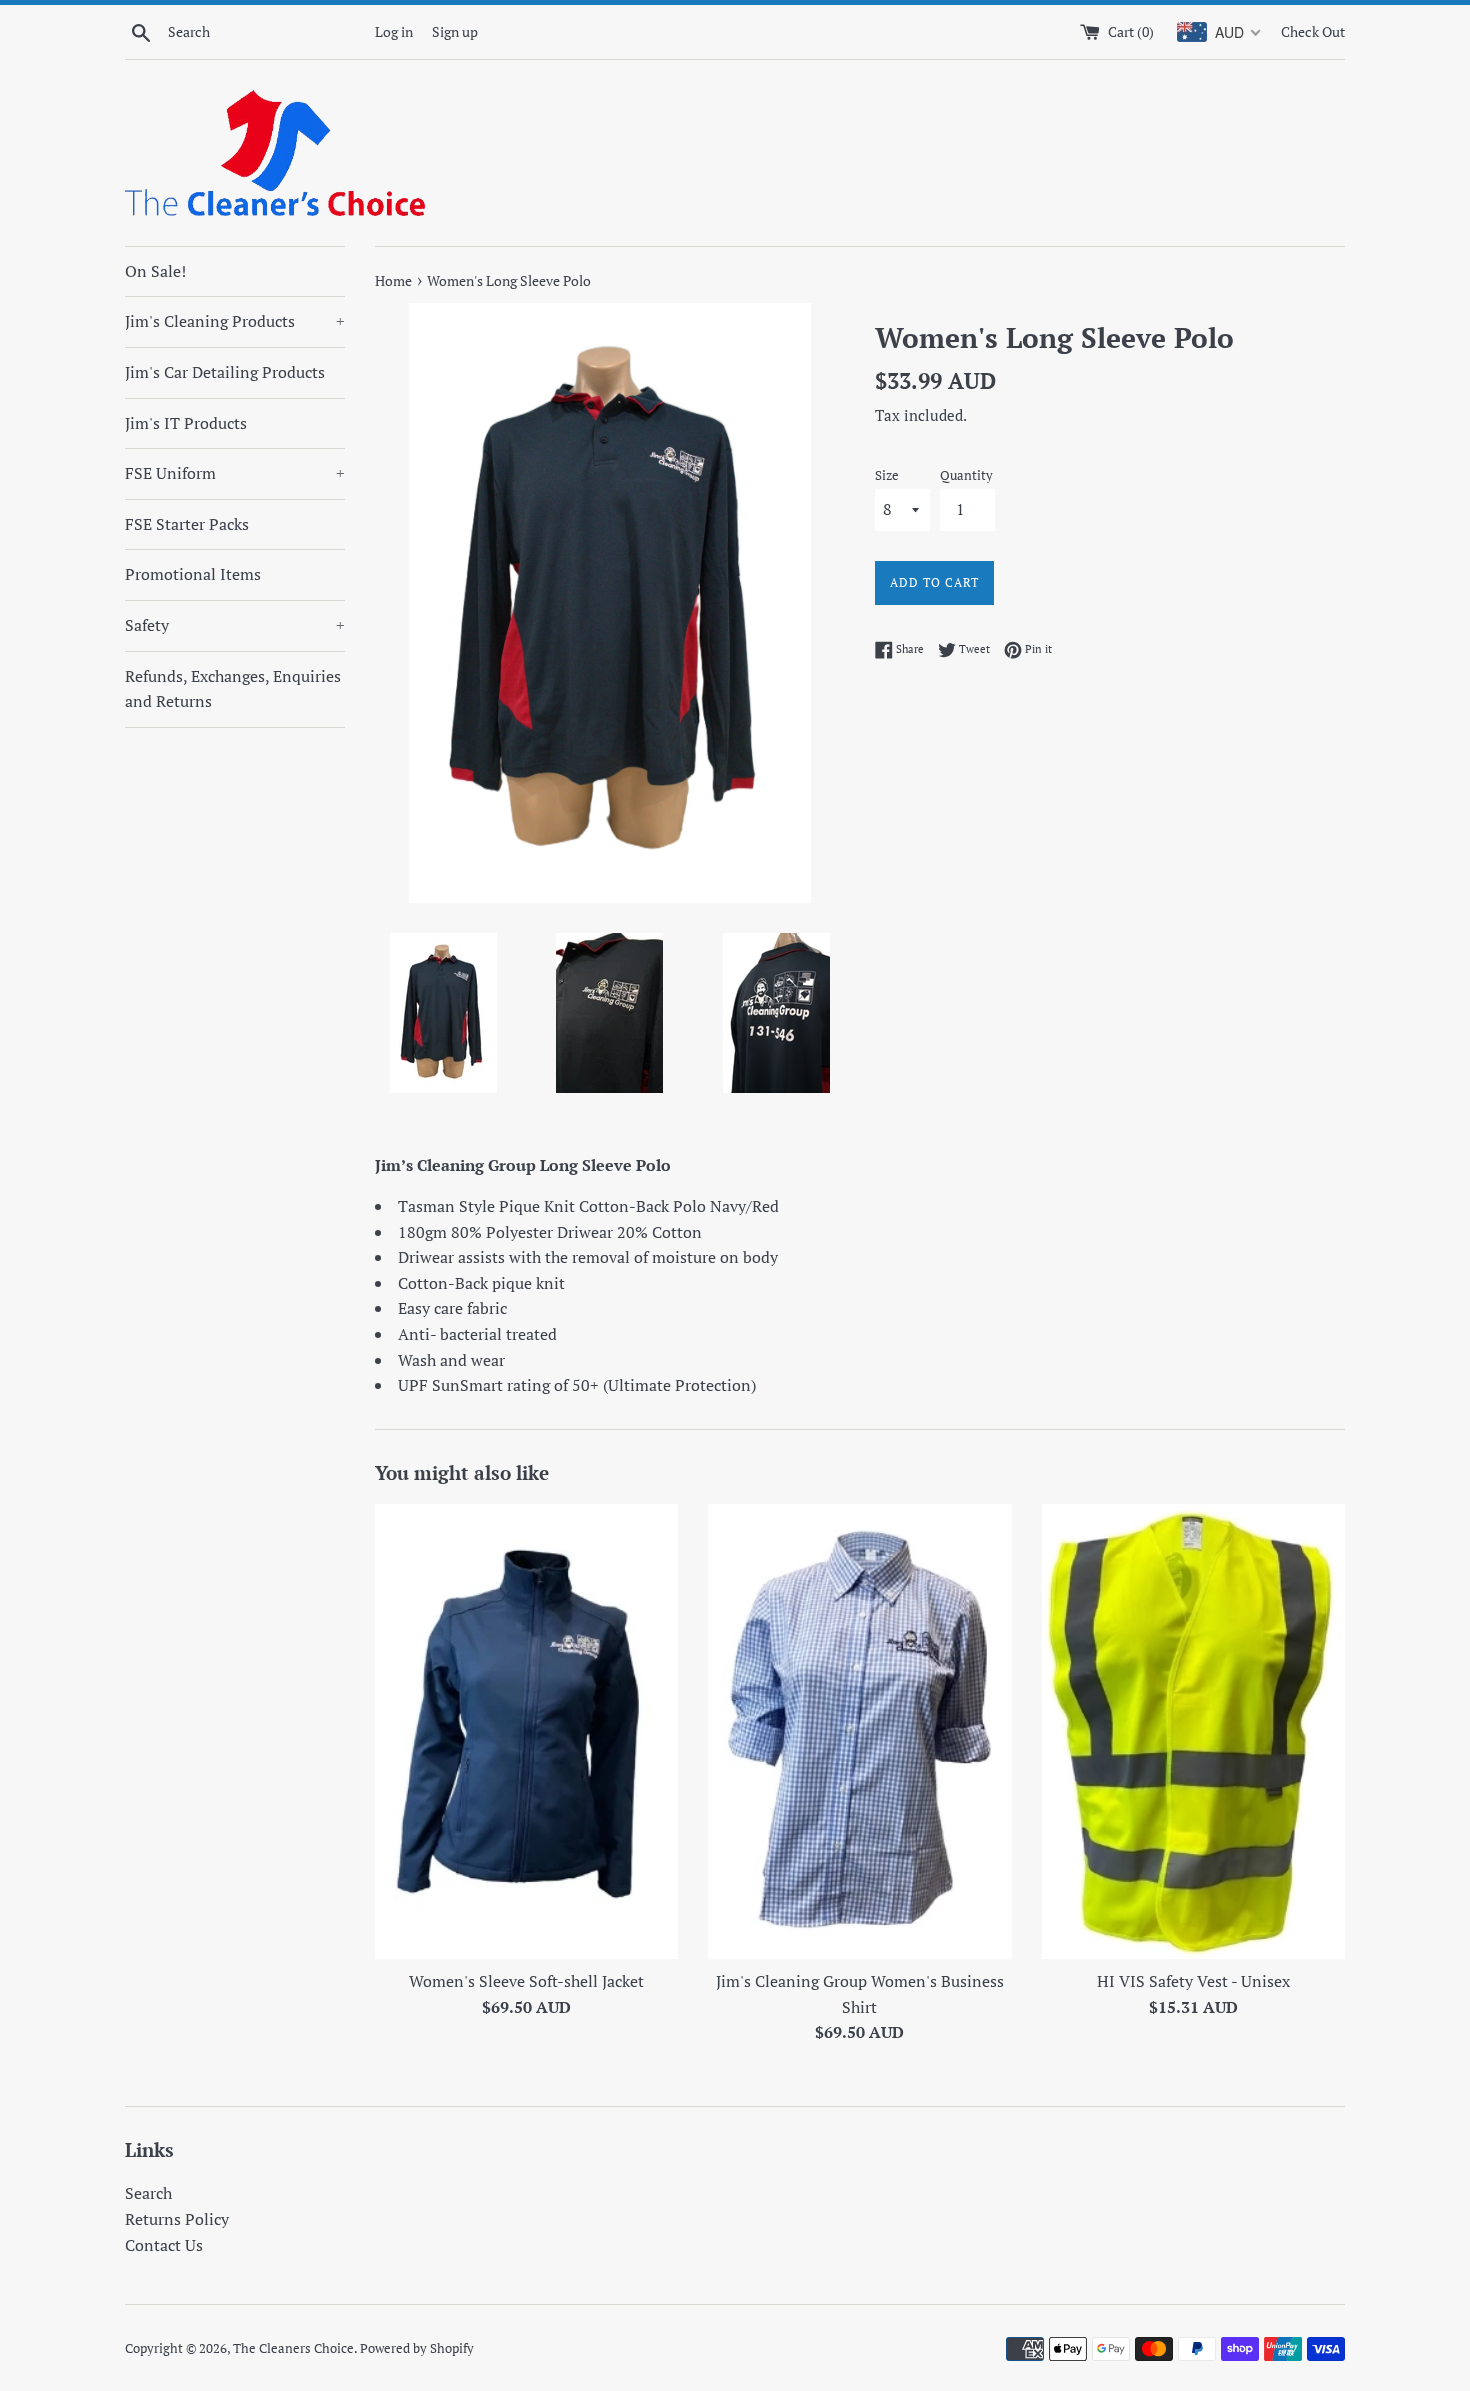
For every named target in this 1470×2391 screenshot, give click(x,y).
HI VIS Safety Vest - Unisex (1193, 1981)
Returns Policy (177, 2219)
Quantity (966, 475)
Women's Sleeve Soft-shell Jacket (526, 1981)
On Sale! (155, 271)
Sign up (455, 31)
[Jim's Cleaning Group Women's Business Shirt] (859, 1731)
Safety (235, 625)
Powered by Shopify (417, 2348)
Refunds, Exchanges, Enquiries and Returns (233, 689)
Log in (394, 31)
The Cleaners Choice (293, 2348)
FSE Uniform (235, 473)
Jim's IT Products (186, 423)
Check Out (1313, 31)
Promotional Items (193, 574)
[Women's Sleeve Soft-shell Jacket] (526, 1731)
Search (148, 2193)
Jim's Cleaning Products (235, 321)
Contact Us (164, 2245)
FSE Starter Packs (187, 524)
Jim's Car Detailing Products (225, 372)
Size (887, 475)
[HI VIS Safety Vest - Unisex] (1193, 1731)
